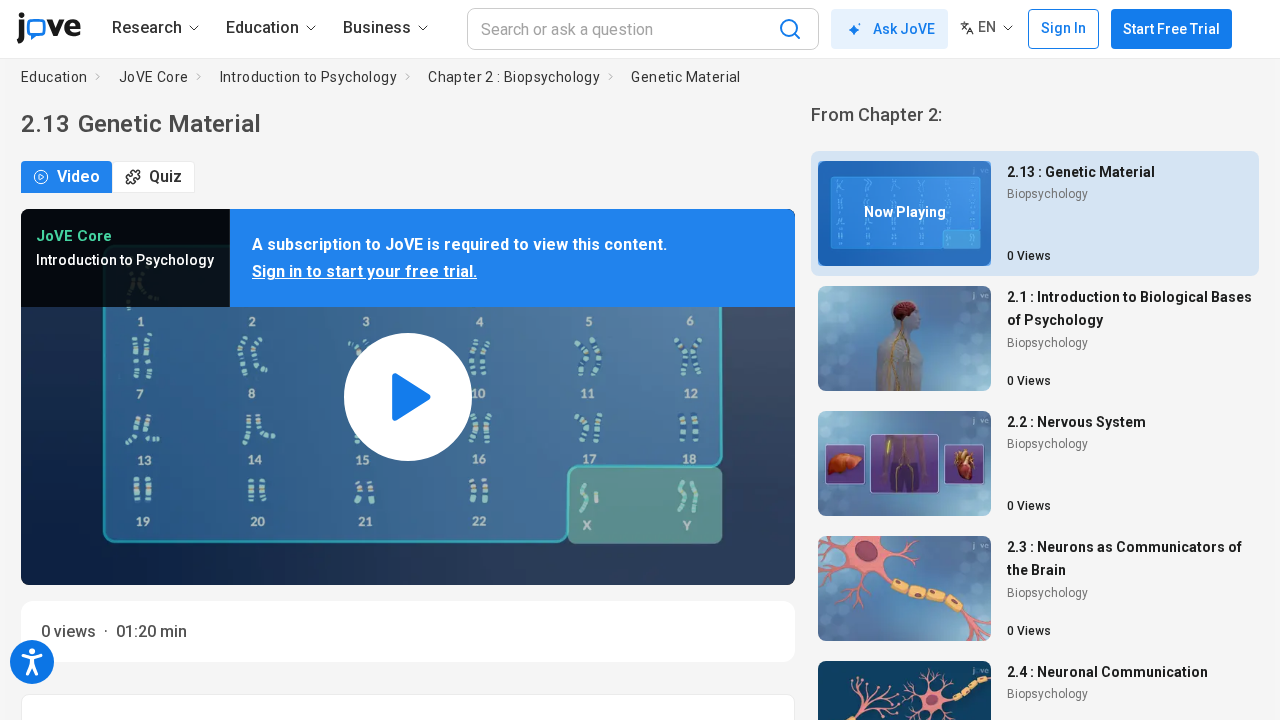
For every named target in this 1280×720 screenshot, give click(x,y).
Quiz (165, 176)
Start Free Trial (1171, 29)
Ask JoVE (904, 29)
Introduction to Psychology (308, 77)
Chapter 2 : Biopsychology (514, 77)
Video (78, 176)
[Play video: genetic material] (408, 397)
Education (54, 77)
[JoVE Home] (48, 28)
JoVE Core (154, 77)
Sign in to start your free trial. (364, 271)
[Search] (790, 29)
